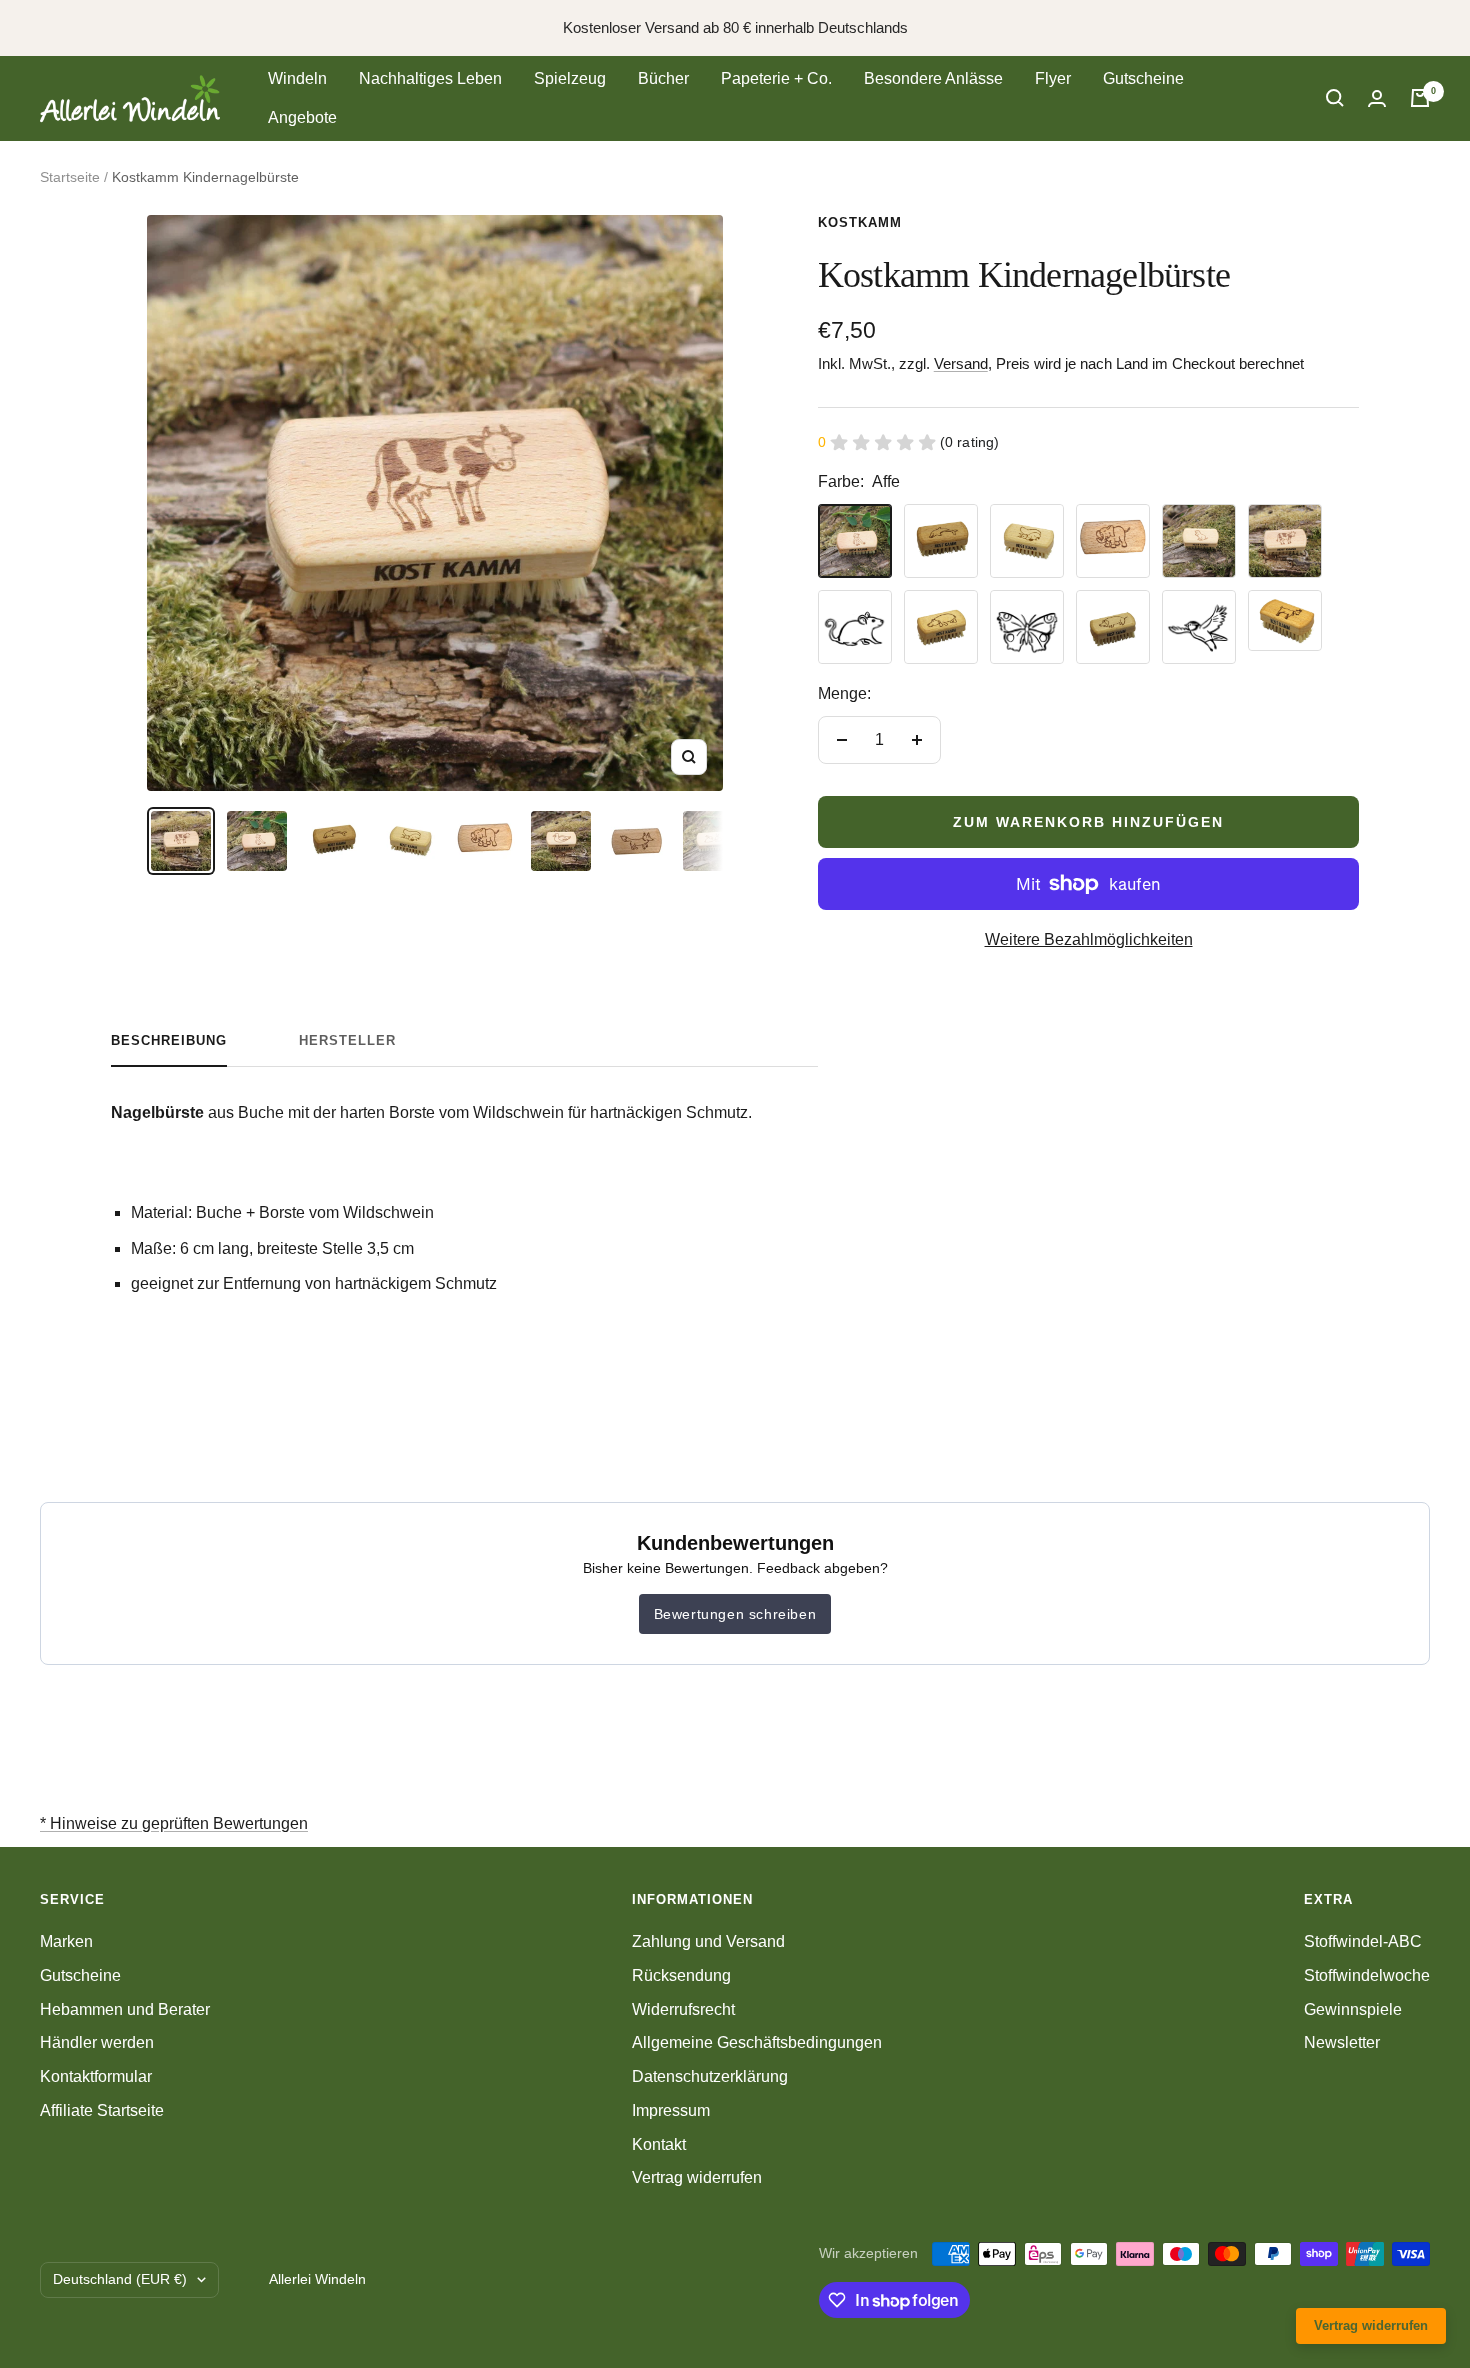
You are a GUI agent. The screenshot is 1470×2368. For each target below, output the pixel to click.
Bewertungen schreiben (735, 1614)
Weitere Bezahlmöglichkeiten (1089, 939)
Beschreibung (169, 1040)
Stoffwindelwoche (1367, 1975)
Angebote (302, 117)
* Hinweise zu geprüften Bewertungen (174, 1823)
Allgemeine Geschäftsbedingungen (757, 2042)
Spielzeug (570, 78)
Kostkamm (860, 222)
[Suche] (1335, 98)
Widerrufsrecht (683, 2009)
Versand (961, 363)
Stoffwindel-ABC (1363, 1941)
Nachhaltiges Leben (430, 78)
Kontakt (659, 2144)
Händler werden (97, 2042)
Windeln (297, 78)
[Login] (1377, 98)
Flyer (1053, 78)
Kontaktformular (96, 2076)
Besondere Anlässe (933, 78)
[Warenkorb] (1420, 98)
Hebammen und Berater (125, 2009)
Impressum (671, 2110)
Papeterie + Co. (776, 78)
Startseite (70, 177)
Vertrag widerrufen (697, 2177)
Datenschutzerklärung (710, 2076)
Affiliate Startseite (102, 2110)
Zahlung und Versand (708, 1941)
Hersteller (347, 1040)
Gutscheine (1143, 78)
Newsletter (1342, 2042)
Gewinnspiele (1353, 2009)
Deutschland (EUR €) (120, 2279)
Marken (66, 1941)
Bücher (663, 78)
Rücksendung (681, 1975)
